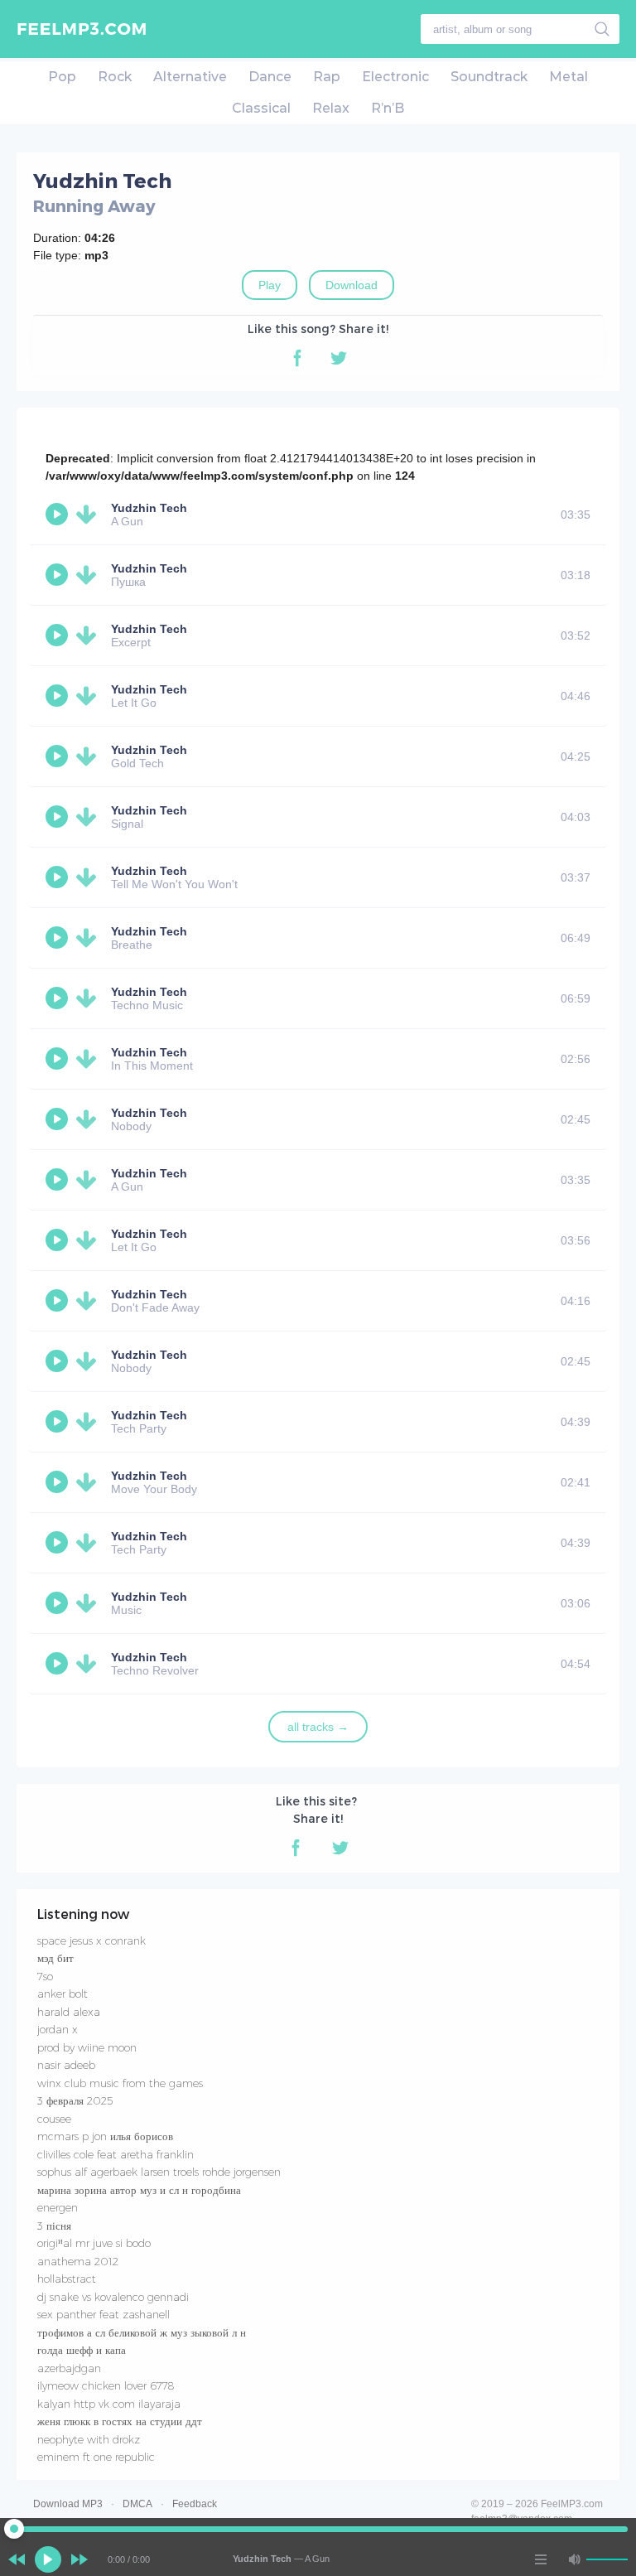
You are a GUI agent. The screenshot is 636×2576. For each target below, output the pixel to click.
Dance (270, 77)
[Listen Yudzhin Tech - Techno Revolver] (59, 1664)
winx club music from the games (120, 2083)
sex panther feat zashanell (104, 2314)
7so (45, 1976)
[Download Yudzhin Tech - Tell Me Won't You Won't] (89, 877)
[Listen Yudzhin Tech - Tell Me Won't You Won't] (59, 877)
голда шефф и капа (82, 2350)
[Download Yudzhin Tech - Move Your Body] (89, 1482)
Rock (115, 77)
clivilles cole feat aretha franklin (116, 2154)
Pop (62, 77)
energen (58, 2207)
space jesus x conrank (92, 1940)
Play (270, 285)
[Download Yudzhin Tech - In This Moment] (89, 1059)
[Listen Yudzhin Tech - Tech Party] (59, 1422)
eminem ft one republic (96, 2457)
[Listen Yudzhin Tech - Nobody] (59, 1119)
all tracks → (318, 1727)
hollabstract (67, 2279)
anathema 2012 (78, 2261)
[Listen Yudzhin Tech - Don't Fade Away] (59, 1301)
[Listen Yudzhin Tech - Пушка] (59, 575)
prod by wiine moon (87, 2047)
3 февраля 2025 (75, 2100)
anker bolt (63, 1994)
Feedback (195, 2504)
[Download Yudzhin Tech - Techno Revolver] (89, 1664)
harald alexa (69, 2012)
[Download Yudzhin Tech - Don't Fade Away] (89, 1301)
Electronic (395, 77)
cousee (54, 2119)
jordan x (58, 2029)
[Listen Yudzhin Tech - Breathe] (59, 938)
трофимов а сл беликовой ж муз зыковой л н (142, 2332)
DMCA (137, 2504)
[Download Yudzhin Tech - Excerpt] (89, 636)
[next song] (79, 2559)
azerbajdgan (69, 2368)
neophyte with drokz (89, 2439)
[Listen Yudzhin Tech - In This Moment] (59, 1059)
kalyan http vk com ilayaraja (109, 2404)
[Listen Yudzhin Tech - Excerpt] (59, 636)
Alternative (190, 77)
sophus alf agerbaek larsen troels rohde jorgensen (159, 2172)
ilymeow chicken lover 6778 (106, 2385)
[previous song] (17, 2559)
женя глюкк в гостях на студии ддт (120, 2421)
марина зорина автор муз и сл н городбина (139, 2190)
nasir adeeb (66, 2065)
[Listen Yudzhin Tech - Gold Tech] (59, 756)
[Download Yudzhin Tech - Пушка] (89, 575)
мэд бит (55, 1958)
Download (352, 285)
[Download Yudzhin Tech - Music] (89, 1603)
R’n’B (388, 108)
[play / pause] (48, 2559)
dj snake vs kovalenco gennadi (113, 2297)
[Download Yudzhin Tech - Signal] (89, 817)
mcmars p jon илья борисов (105, 2136)
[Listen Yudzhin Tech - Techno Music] (59, 998)
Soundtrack (489, 77)
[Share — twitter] (339, 358)
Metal (569, 77)
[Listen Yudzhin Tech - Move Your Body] (59, 1482)
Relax (331, 108)
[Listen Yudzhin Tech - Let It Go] (59, 696)
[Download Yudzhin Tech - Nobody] (89, 1119)
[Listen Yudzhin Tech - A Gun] (59, 515)
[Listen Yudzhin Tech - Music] (59, 1603)
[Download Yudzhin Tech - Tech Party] (89, 1422)
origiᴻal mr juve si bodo (94, 2243)
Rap (327, 77)
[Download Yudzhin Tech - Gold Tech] (89, 756)
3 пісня (54, 2226)
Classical (261, 108)
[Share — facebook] (297, 358)
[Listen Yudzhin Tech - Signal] (59, 817)
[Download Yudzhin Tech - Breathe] (89, 938)
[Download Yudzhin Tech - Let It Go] (89, 696)
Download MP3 (68, 2504)
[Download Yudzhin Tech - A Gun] (89, 515)
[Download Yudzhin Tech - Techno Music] (89, 998)
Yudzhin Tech (149, 508)
